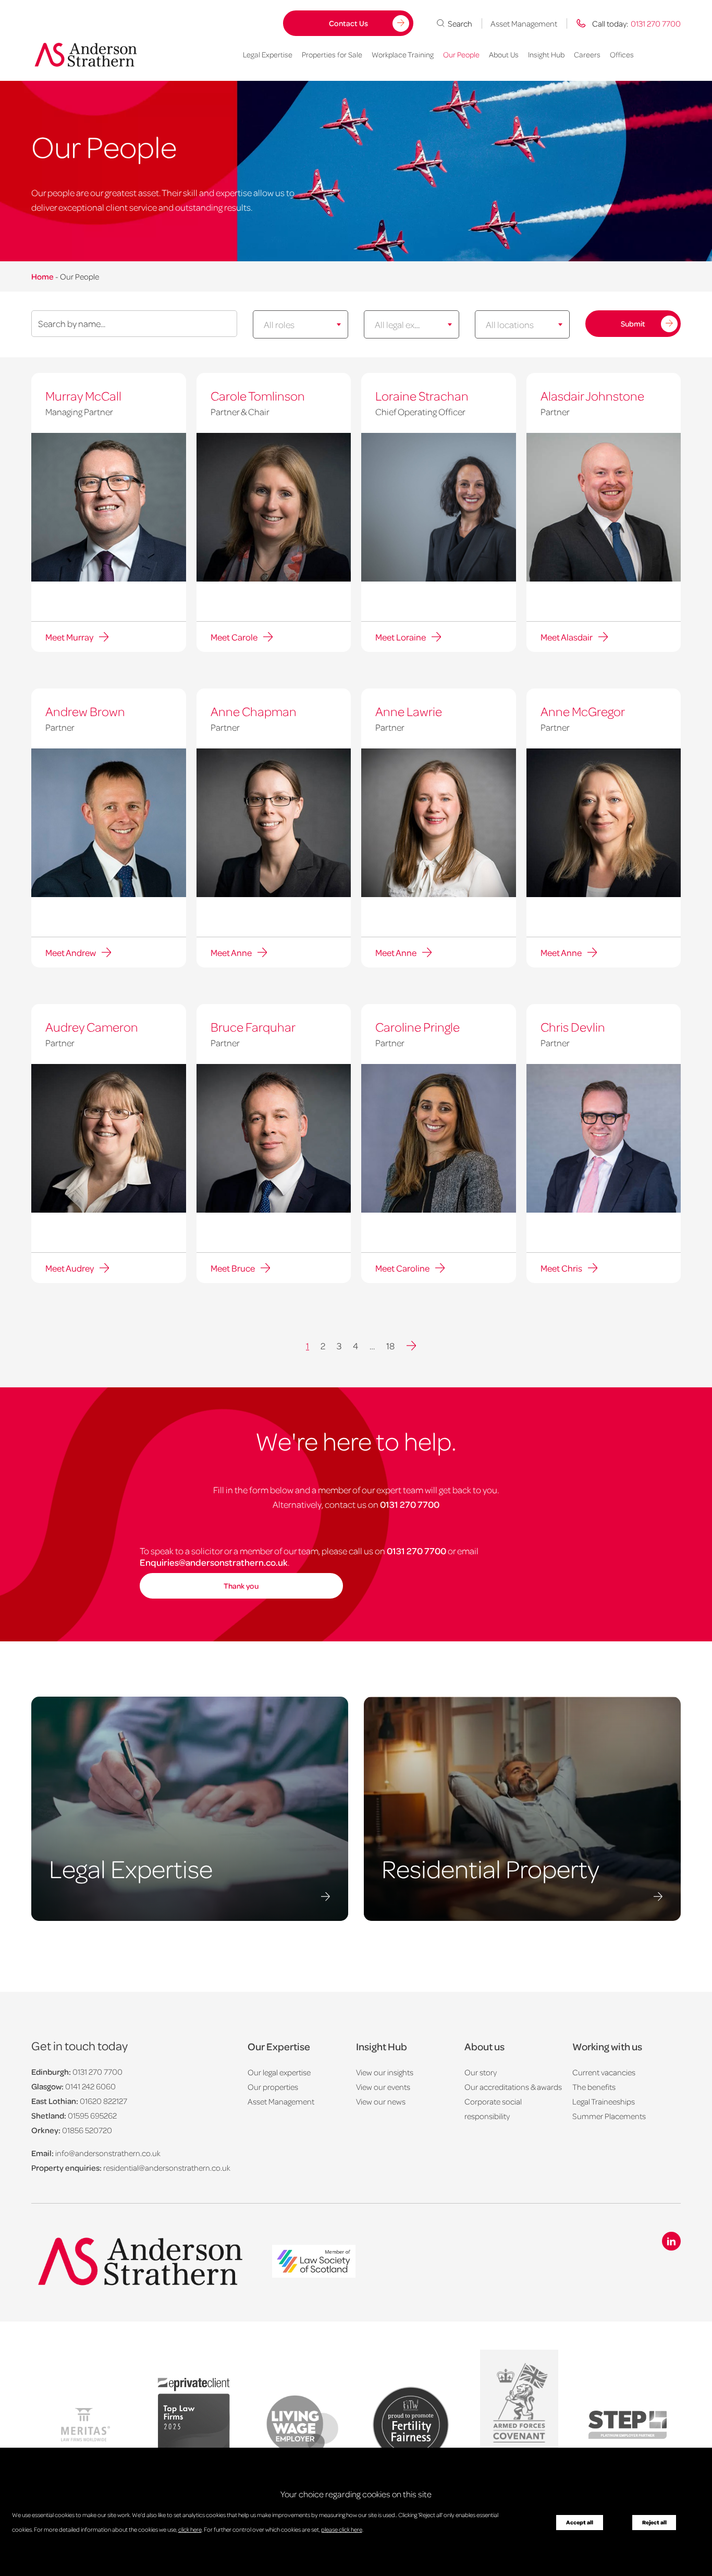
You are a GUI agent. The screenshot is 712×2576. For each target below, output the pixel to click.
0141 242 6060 (90, 2086)
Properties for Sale (332, 54)
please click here (342, 2529)
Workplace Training (403, 54)
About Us (504, 54)
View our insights (385, 2072)
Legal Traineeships (604, 2101)
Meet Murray (69, 637)
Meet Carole (234, 637)
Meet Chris (561, 1268)
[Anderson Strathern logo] (89, 55)
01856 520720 (87, 2130)
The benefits (594, 2087)
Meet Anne (231, 952)
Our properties (273, 2087)
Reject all (654, 2522)
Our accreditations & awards (513, 2087)
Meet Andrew (71, 952)
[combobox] (300, 324)
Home (42, 276)
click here (190, 2529)
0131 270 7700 (410, 1504)
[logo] (314, 2262)
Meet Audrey (70, 1268)
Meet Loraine (401, 637)
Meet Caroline (402, 1268)
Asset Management (524, 23)
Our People (461, 54)
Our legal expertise (279, 2072)
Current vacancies (604, 2072)
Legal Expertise (268, 54)
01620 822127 (103, 2101)
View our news (381, 2101)
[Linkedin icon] (671, 2241)
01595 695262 (92, 2115)
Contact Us (348, 23)
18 (390, 1346)
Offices (622, 54)
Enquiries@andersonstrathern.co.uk (214, 1562)
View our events (383, 2087)
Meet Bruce (233, 1268)
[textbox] (292, 324)
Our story (481, 2072)
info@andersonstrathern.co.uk (108, 2153)
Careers (587, 54)
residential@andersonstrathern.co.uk (167, 2168)
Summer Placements (609, 2116)
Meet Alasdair (567, 637)
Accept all (580, 2522)
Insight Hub (546, 54)
